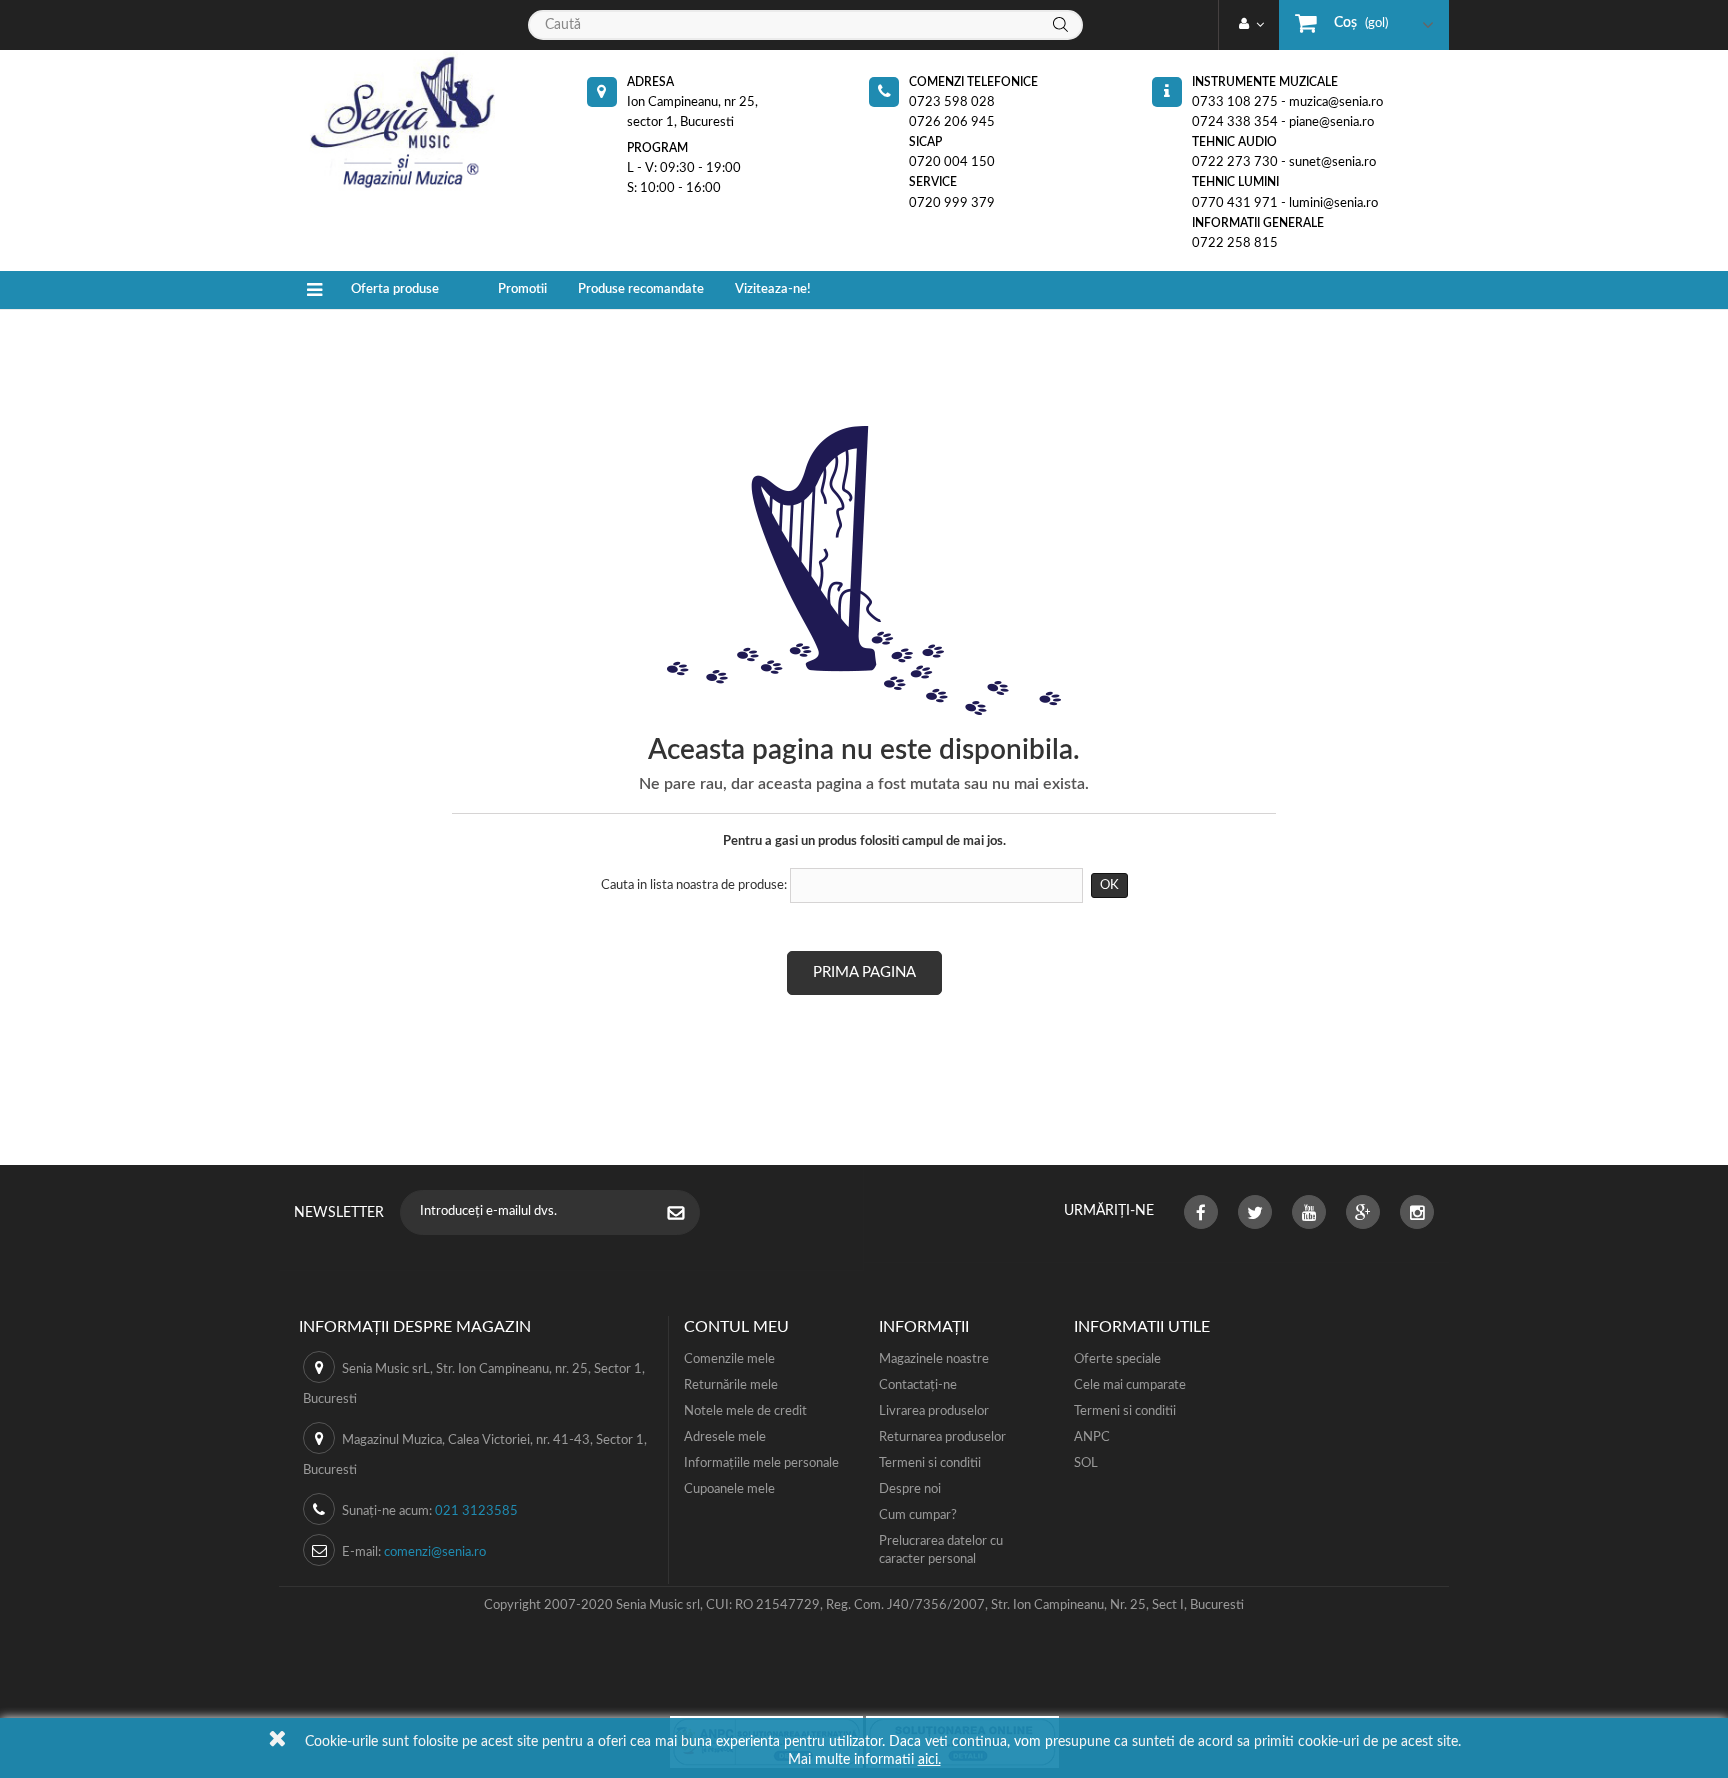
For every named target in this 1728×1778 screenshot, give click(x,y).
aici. (929, 1760)
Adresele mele (725, 1437)
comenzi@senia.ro (435, 1552)
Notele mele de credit (745, 1411)
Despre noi (910, 1489)
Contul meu (736, 1327)
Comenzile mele (729, 1359)
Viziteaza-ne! (773, 289)
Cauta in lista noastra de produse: (694, 885)
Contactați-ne (918, 1385)
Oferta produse (395, 289)
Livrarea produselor (934, 1411)
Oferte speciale (1117, 1359)
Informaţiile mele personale (761, 1463)
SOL (1086, 1463)
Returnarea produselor (942, 1437)
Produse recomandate (641, 289)
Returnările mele (731, 1385)
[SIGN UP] (686, 1215)
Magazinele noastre (934, 1359)
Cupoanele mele (729, 1489)
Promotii (522, 289)
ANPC (1092, 1437)
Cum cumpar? (918, 1515)
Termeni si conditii (930, 1463)
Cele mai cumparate (1130, 1385)
